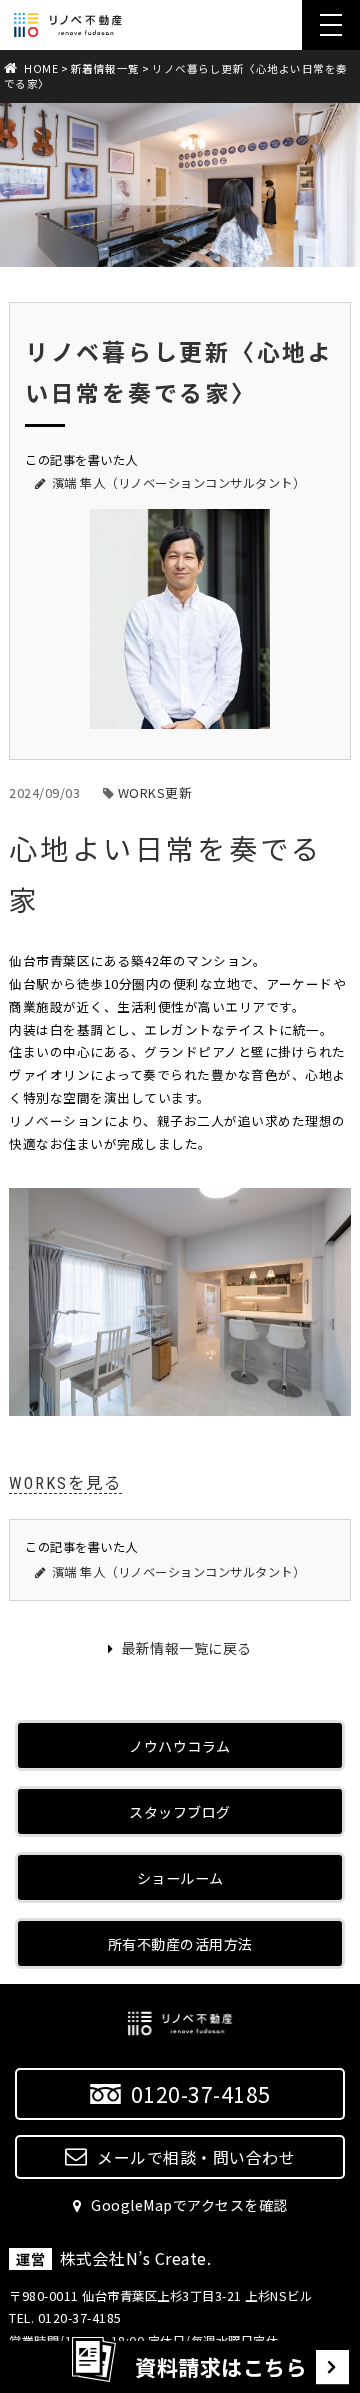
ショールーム (180, 1878)
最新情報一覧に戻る (186, 1648)
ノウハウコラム (180, 1746)
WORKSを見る (65, 1483)
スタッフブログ (180, 1812)
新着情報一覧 (105, 68)
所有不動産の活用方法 (180, 1944)
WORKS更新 (155, 792)
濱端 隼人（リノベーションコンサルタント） (178, 483)
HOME (41, 68)
